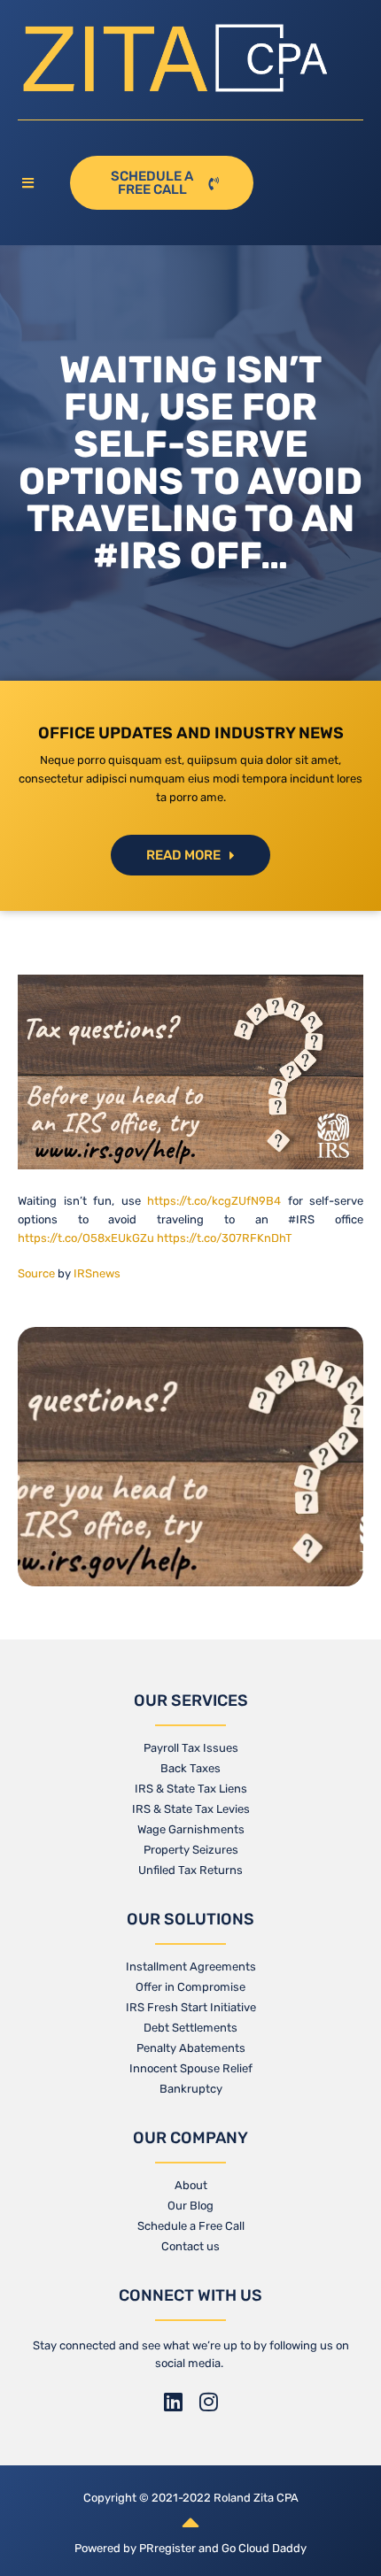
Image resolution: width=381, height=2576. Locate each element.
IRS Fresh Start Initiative (191, 2007)
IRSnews (97, 1273)
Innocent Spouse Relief (191, 2068)
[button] (35, 184)
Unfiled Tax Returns (190, 1870)
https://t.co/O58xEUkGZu (86, 1238)
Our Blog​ (190, 2206)
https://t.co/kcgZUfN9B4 (214, 1201)
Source (36, 1273)
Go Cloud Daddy (264, 2548)
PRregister (169, 2548)
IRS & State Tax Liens (191, 1789)
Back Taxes (190, 1768)
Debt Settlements (190, 2028)
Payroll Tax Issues (191, 1748)
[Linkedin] (173, 2402)
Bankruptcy (191, 2089)
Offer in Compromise (190, 1987)
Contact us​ (190, 2246)
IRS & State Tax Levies (191, 1809)
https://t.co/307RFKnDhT (225, 1238)
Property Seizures (191, 1850)
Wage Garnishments (191, 1829)
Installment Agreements (191, 1967)
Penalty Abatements (191, 2048)
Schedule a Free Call (191, 2226)
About (191, 2185)
